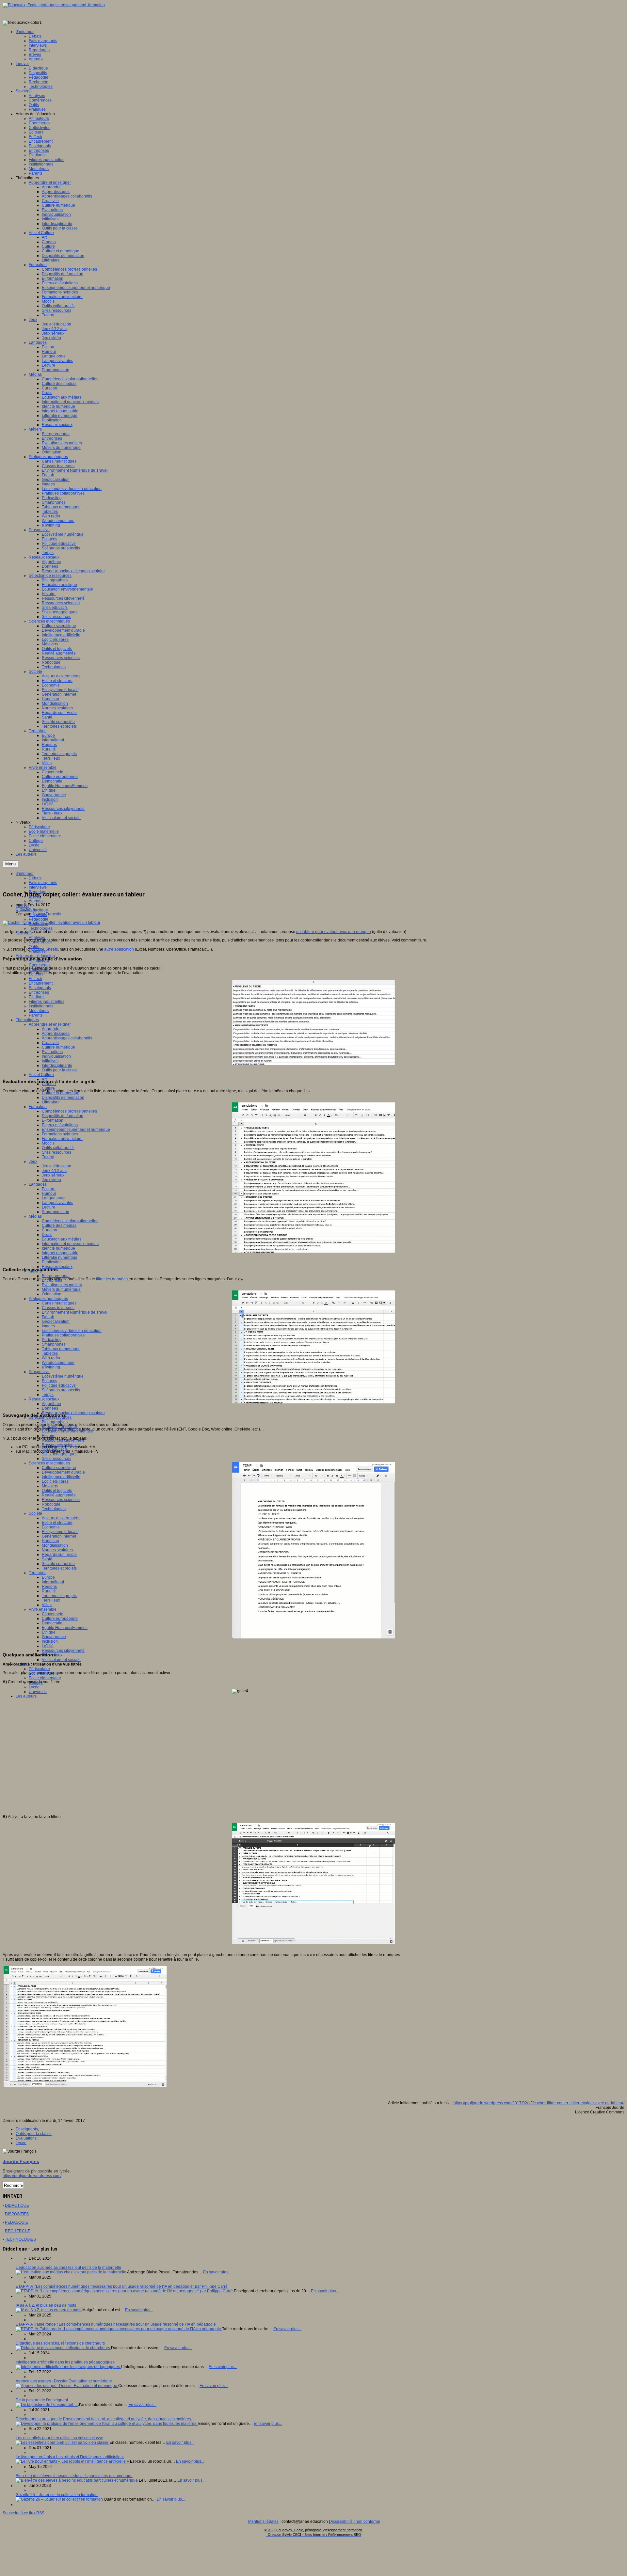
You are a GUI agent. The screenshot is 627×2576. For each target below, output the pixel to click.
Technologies (41, 928)
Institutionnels (41, 1006)
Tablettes (50, 1353)
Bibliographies (55, 1422)
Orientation (52, 1294)
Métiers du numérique (61, 1289)
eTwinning (51, 1367)
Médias (35, 1216)
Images (48, 1326)
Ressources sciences (61, 1500)
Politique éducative (59, 1385)
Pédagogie (39, 919)
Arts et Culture (41, 1075)
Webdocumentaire (58, 1363)
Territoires (38, 1573)
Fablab (48, 1317)
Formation (38, 1107)
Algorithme (51, 1404)
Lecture (48, 1207)
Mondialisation (55, 1545)
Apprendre (51, 1029)
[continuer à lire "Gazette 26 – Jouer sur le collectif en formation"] (60, 2499)
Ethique (49, 1632)
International (53, 1582)
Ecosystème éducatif (60, 1532)
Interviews (38, 887)
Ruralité (49, 1591)
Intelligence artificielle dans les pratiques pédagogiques (65, 2362)
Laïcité (48, 1646)
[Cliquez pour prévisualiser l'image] (51, 923)
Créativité (50, 1043)
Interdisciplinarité (57, 1066)
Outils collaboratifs (58, 1148)
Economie (51, 1527)
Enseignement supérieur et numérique (76, 1130)
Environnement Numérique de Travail (75, 1312)
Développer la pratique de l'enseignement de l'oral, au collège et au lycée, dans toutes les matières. (104, 2419)
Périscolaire (39, 1669)
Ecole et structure (57, 1523)
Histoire (49, 1436)
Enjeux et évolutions (60, 1125)
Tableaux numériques (61, 1349)
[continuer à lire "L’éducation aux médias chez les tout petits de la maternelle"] (71, 2272)
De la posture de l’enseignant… (44, 2400)
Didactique (38, 910)
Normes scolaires (57, 1550)
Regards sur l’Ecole (59, 1555)
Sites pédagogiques (60, 1454)
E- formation (53, 1120)
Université (38, 1692)
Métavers (50, 1486)
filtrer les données (112, 1279)
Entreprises (39, 992)
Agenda (36, 901)
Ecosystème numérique (63, 1376)
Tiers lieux (51, 1600)
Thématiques (27, 1020)
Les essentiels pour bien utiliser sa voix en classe (59, 2438)
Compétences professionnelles (69, 1111)
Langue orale (54, 1198)
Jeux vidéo (51, 1180)
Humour (49, 1193)
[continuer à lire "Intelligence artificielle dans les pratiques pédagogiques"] (68, 2367)
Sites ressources (56, 1152)
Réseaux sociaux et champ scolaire (73, 1413)
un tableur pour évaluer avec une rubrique (334, 932)
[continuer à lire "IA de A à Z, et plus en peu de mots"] (49, 2310)
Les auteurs (26, 1696)
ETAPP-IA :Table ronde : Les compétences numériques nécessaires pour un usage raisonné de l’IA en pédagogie (116, 2324)
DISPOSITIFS (17, 2214)
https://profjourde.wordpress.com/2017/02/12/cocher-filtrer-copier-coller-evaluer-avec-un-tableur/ (539, 2103)
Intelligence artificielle (61, 1477)
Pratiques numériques (48, 1299)
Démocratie (52, 1623)
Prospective (39, 1372)
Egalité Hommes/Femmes (65, 1628)
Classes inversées (58, 1308)
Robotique (51, 1504)
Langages (38, 1184)
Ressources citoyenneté (63, 1651)
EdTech (35, 979)
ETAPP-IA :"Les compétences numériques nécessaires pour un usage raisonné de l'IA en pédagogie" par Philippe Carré (122, 2286)
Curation (49, 1230)
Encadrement (41, 983)
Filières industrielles (47, 1002)
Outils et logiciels (57, 1491)
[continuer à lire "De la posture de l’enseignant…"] (47, 2405)
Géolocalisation (56, 1321)
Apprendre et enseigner (50, 1024)
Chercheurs (39, 965)
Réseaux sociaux (57, 1267)
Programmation (56, 1212)
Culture (48, 1088)
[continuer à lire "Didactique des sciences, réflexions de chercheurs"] (63, 2348)
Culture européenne (60, 1619)
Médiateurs (39, 1011)
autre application (119, 949)
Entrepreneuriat (56, 1276)
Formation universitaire (62, 1139)
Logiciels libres (55, 1481)
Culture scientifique (59, 1468)
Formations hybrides (60, 1134)
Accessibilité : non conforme (355, 2521)
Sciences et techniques (49, 1463)
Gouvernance (54, 1637)
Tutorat (48, 1157)
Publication (52, 1262)
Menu (10, 864)
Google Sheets (45, 949)
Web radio (51, 1358)
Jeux (33, 1162)
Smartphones (54, 1344)
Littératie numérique (60, 1257)
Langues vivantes (57, 1203)
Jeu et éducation (56, 1166)
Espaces (49, 1381)
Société (35, 1513)
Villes (47, 1605)
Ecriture (49, 1189)
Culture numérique (58, 1047)
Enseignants (40, 988)
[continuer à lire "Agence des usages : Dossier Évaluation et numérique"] (67, 2386)
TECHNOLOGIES (20, 2239)
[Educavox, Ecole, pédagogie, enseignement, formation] (54, 5)
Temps (48, 1395)
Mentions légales (263, 2521)
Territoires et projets (59, 1568)
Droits (47, 1235)
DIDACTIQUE (17, 2205)
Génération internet (59, 1536)
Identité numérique (58, 1248)
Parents (36, 1015)
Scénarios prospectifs (61, 1390)
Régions (49, 1587)
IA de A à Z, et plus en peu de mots (46, 2305)
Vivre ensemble (43, 1609)
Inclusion (50, 1641)
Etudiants (37, 997)
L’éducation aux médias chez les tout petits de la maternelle (68, 2268)
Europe (48, 1577)
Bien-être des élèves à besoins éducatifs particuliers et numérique (74, 2476)
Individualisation (56, 1056)
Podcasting (52, 1340)
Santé (47, 1559)
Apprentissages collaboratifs (67, 1038)
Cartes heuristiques (59, 1303)
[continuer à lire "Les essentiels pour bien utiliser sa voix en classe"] (63, 2442)
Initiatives (50, 1061)
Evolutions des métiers (62, 1285)
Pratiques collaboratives (63, 1335)
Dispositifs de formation (63, 1116)
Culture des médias (59, 1225)
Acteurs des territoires (61, 1518)
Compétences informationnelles (70, 1221)
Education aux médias (62, 1239)
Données (50, 1408)
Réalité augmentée (59, 1495)
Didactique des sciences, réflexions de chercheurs (60, 2343)
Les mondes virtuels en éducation (72, 1331)
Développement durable (63, 1472)
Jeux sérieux (53, 1175)
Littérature (51, 1102)
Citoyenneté (53, 1614)
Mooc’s (48, 1143)
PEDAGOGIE (16, 2222)
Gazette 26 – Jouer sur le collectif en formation (57, 2495)
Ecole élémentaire (45, 1678)
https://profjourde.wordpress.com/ (32, 2176)
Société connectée (58, 1564)
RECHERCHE (18, 2231)
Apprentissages (56, 1034)
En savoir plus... (217, 2272)
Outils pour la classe (60, 1070)
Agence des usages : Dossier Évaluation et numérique (64, 2381)
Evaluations (52, 1052)
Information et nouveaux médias (70, 1244)
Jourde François (47, 914)
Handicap (50, 1541)
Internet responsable (60, 1253)
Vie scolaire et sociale (61, 1660)
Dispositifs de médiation (63, 1098)
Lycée (34, 1687)
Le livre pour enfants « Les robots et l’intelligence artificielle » (70, 2457)
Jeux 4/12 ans (54, 1171)
